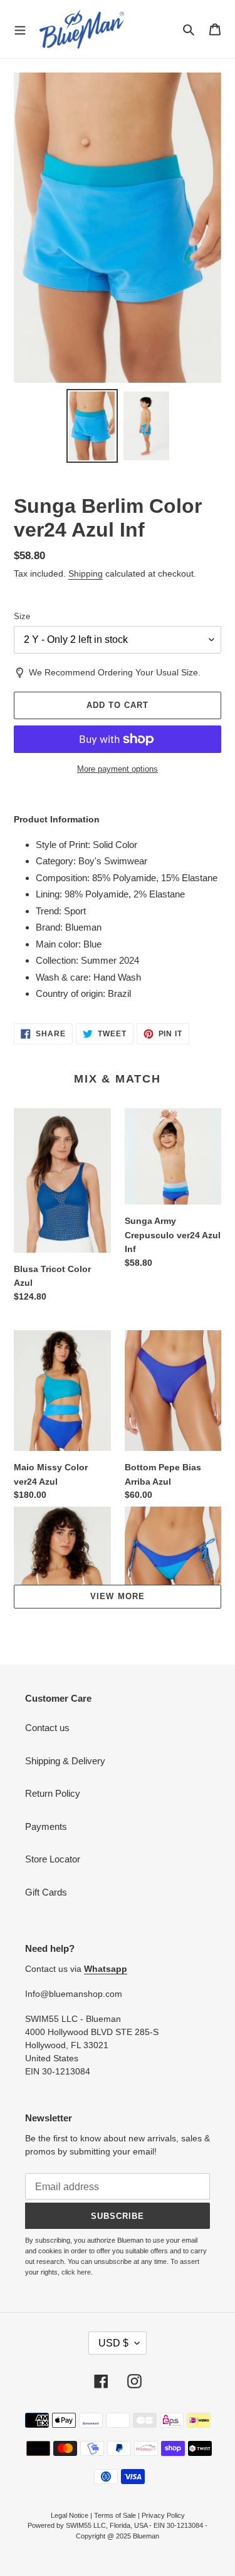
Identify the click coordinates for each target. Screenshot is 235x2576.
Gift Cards (46, 1892)
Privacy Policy (163, 2515)
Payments (46, 1826)
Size (22, 616)
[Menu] (20, 29)
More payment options (118, 769)
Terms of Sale (115, 2515)
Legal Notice (70, 2515)
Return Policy (53, 1793)
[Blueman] (82, 29)
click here (76, 2272)
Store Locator (53, 1859)
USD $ (113, 2343)
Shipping (86, 573)
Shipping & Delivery (65, 1761)
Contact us (47, 1728)
